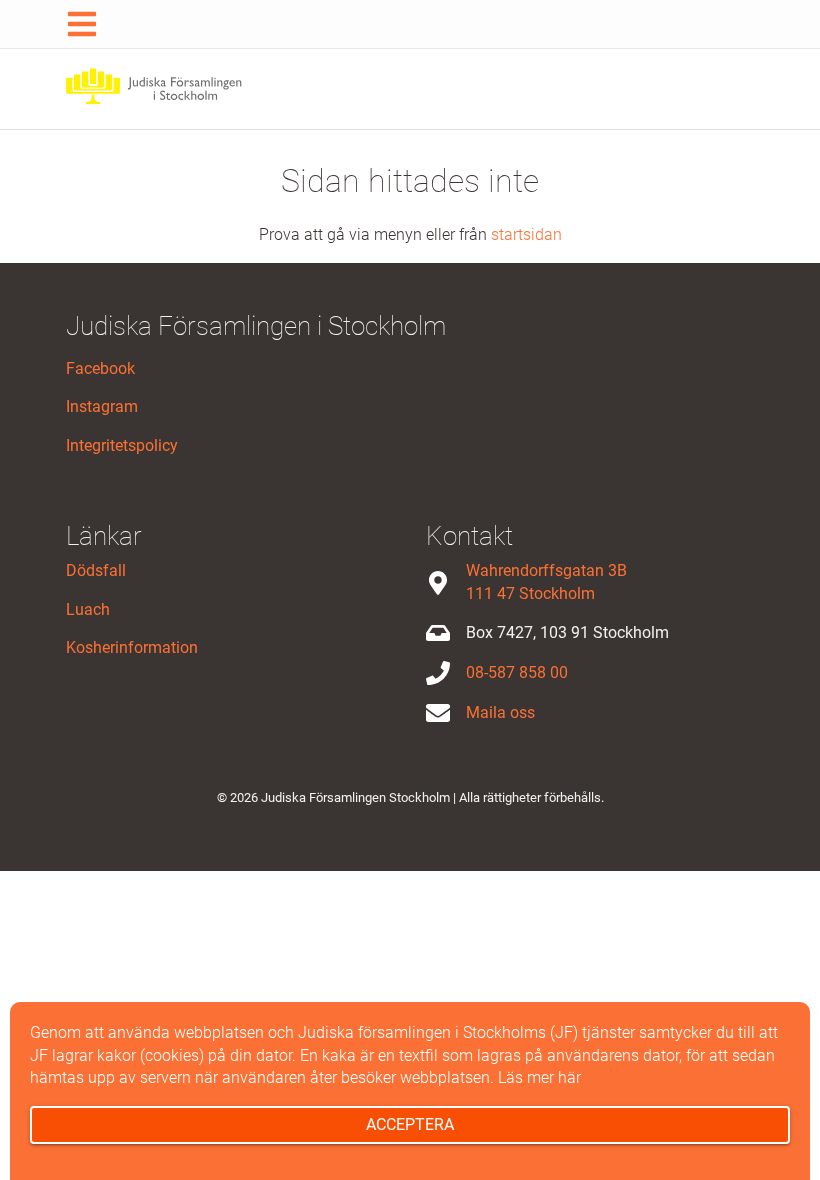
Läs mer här (539, 1077)
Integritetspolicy (122, 445)
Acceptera (410, 1124)
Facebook (100, 368)
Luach (88, 609)
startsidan (526, 234)
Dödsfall (96, 570)
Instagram (102, 406)
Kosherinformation (132, 647)
